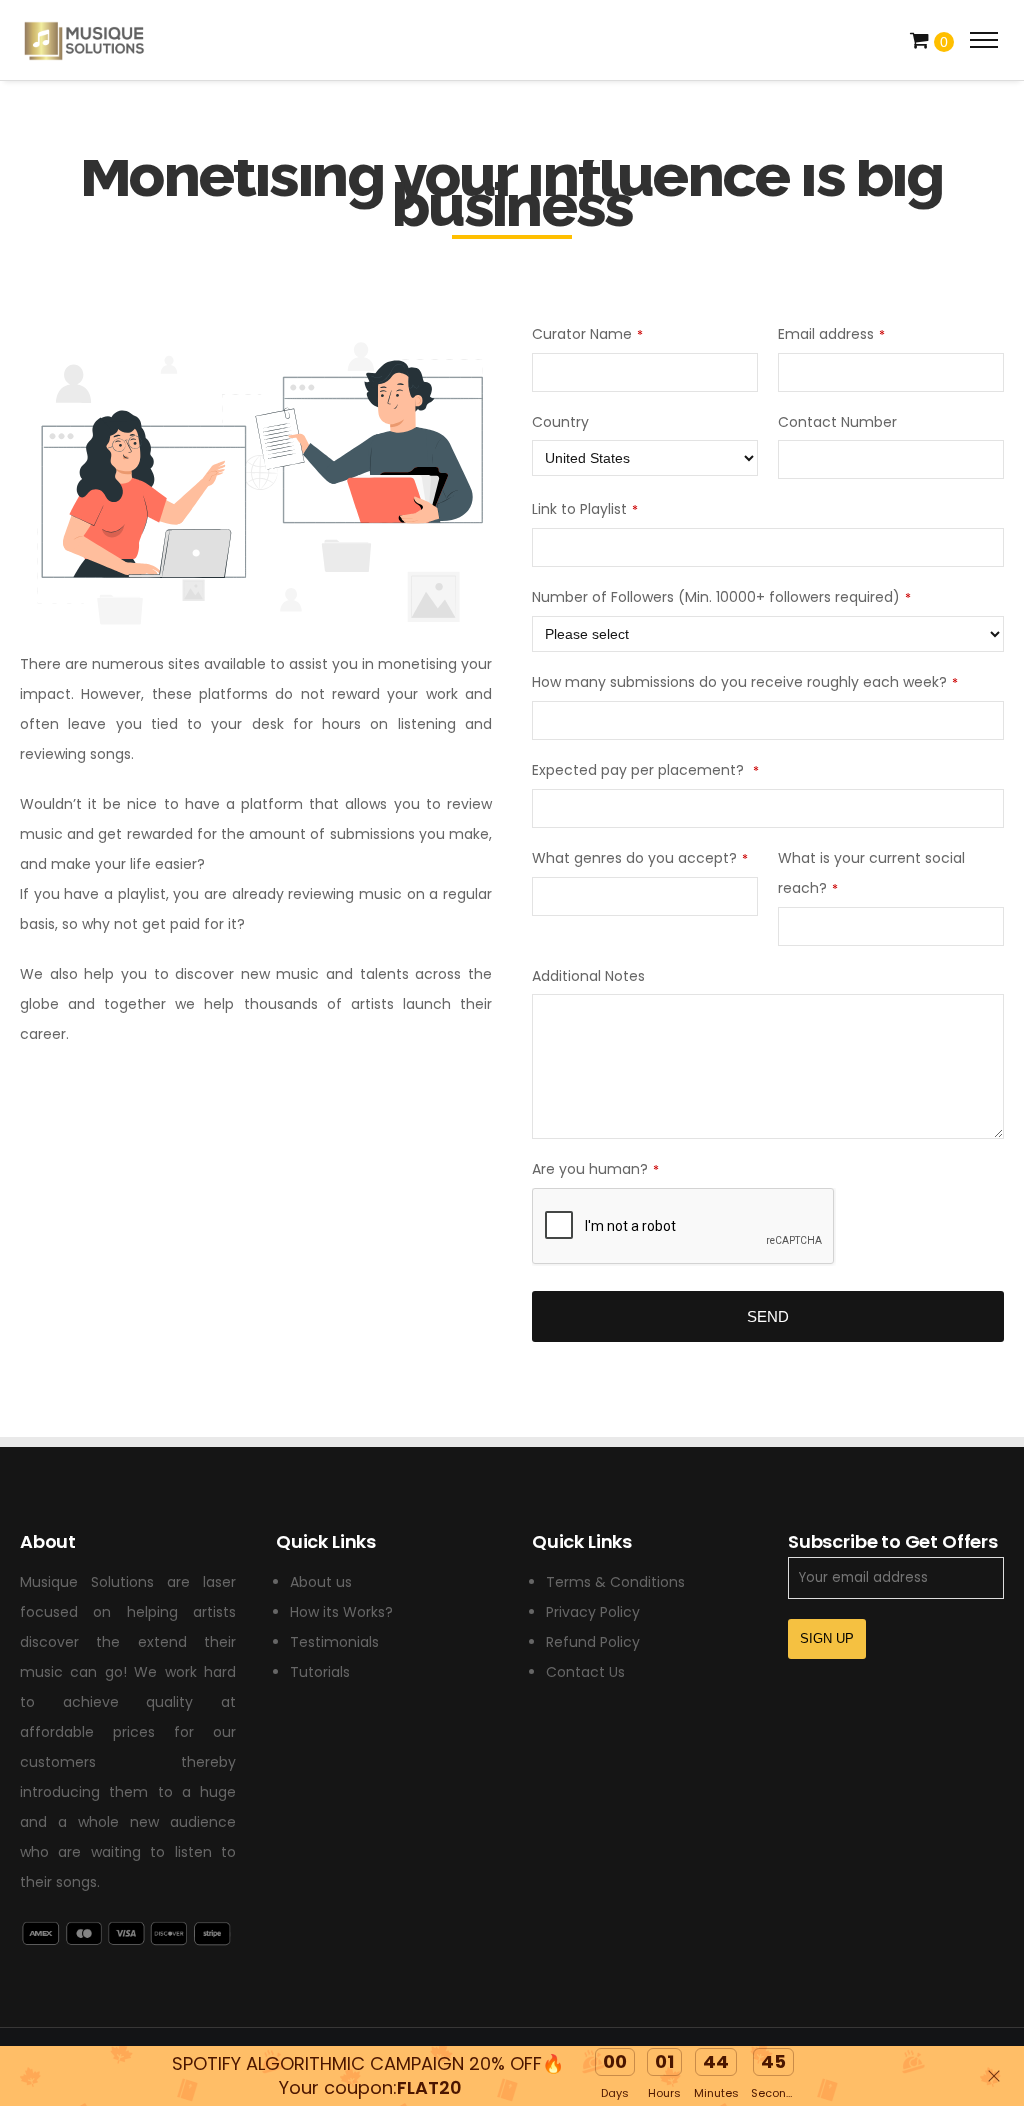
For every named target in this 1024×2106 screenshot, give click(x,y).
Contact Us (585, 1672)
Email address (831, 334)
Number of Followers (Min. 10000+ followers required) (721, 597)
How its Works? (341, 1612)
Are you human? (595, 1169)
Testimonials (334, 1642)
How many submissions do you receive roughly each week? (745, 682)
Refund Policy (593, 1642)
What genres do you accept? (640, 858)
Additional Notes (588, 976)
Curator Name (587, 334)
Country (560, 422)
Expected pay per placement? (645, 770)
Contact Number (837, 422)
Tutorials (320, 1672)
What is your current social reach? (871, 873)
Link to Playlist (585, 509)
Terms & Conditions (615, 1582)
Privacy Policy (593, 1612)
